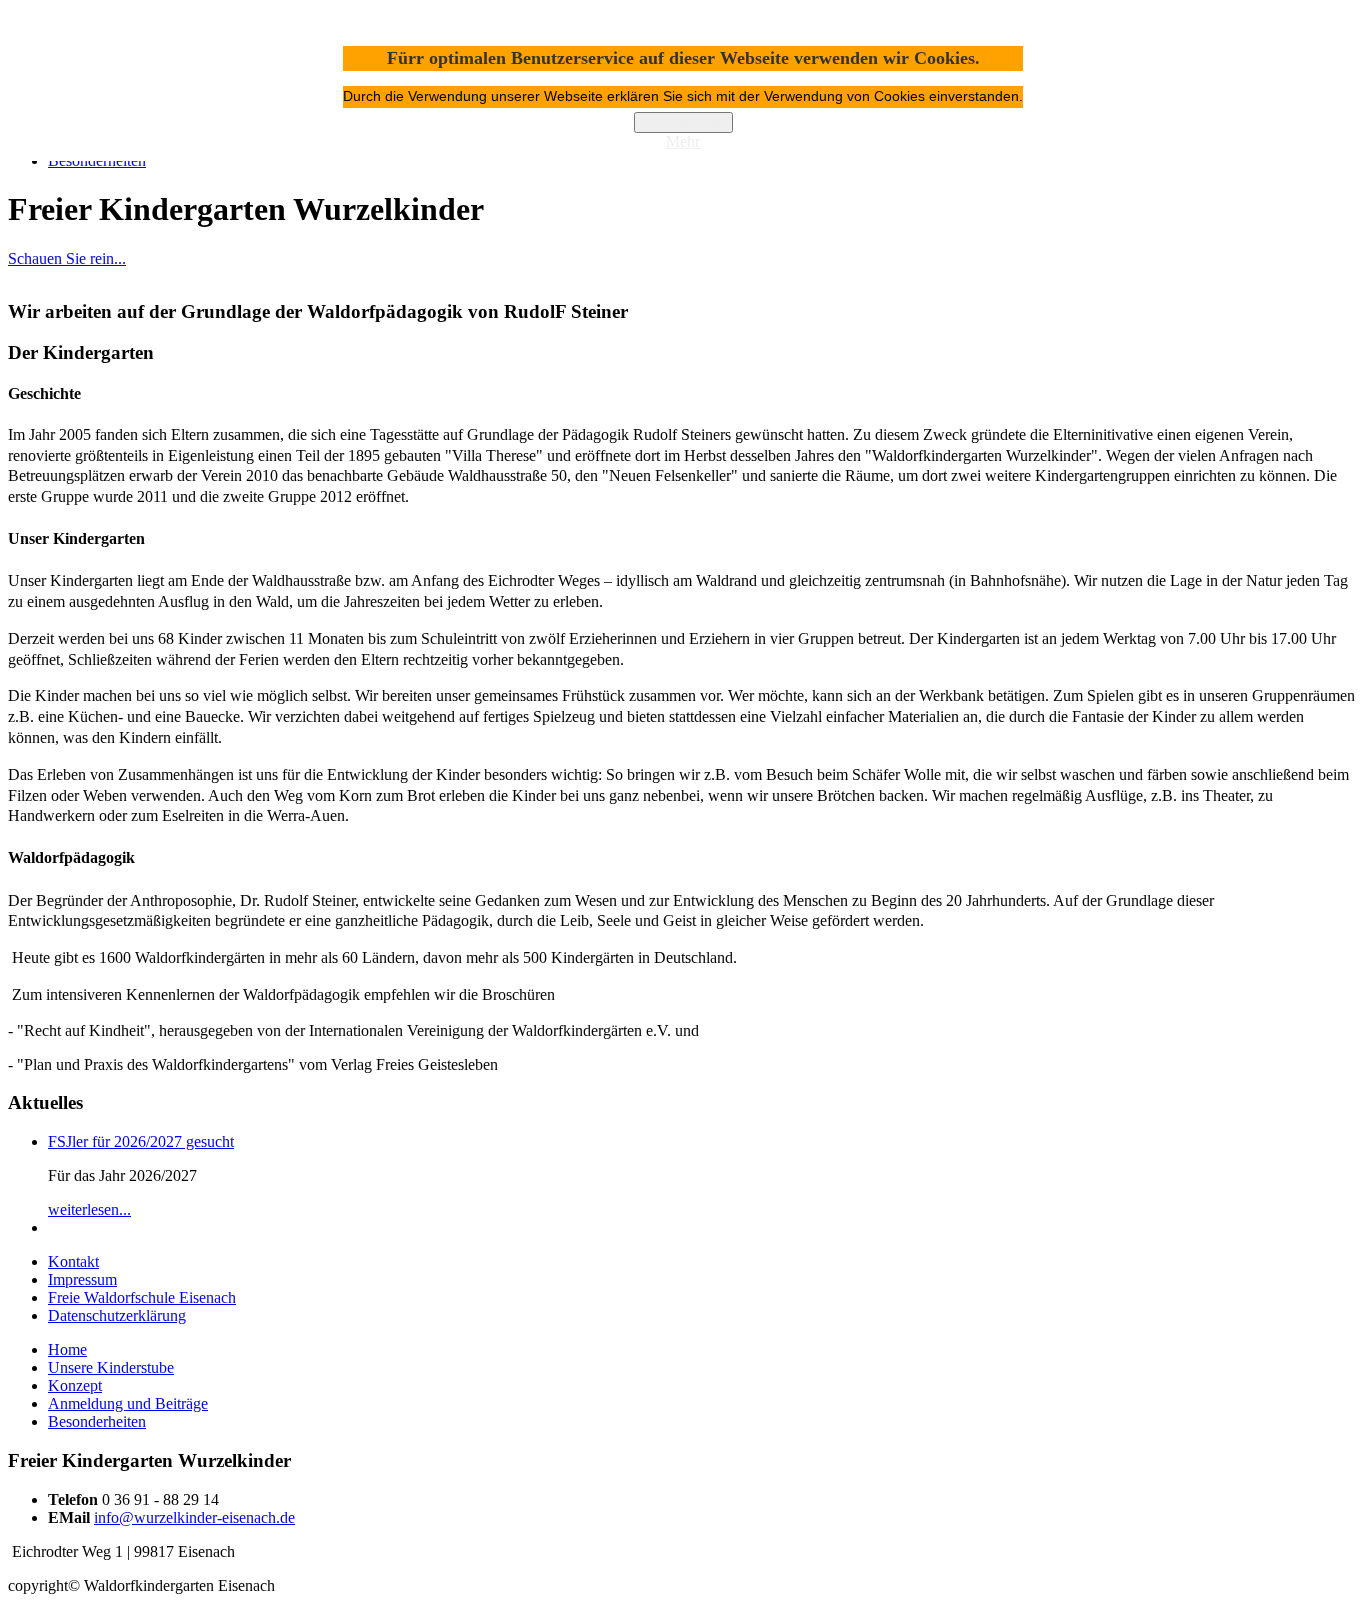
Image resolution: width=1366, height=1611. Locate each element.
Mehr (683, 141)
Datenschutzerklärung (117, 1315)
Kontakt (73, 1261)
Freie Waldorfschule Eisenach (142, 1297)
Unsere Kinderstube (111, 1367)
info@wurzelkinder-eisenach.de (194, 1517)
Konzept (75, 1385)
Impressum (82, 1279)
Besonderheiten (97, 1421)
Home (67, 1349)
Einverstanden (683, 122)
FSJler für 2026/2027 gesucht (141, 1141)
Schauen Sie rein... (67, 258)
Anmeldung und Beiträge (128, 1403)
